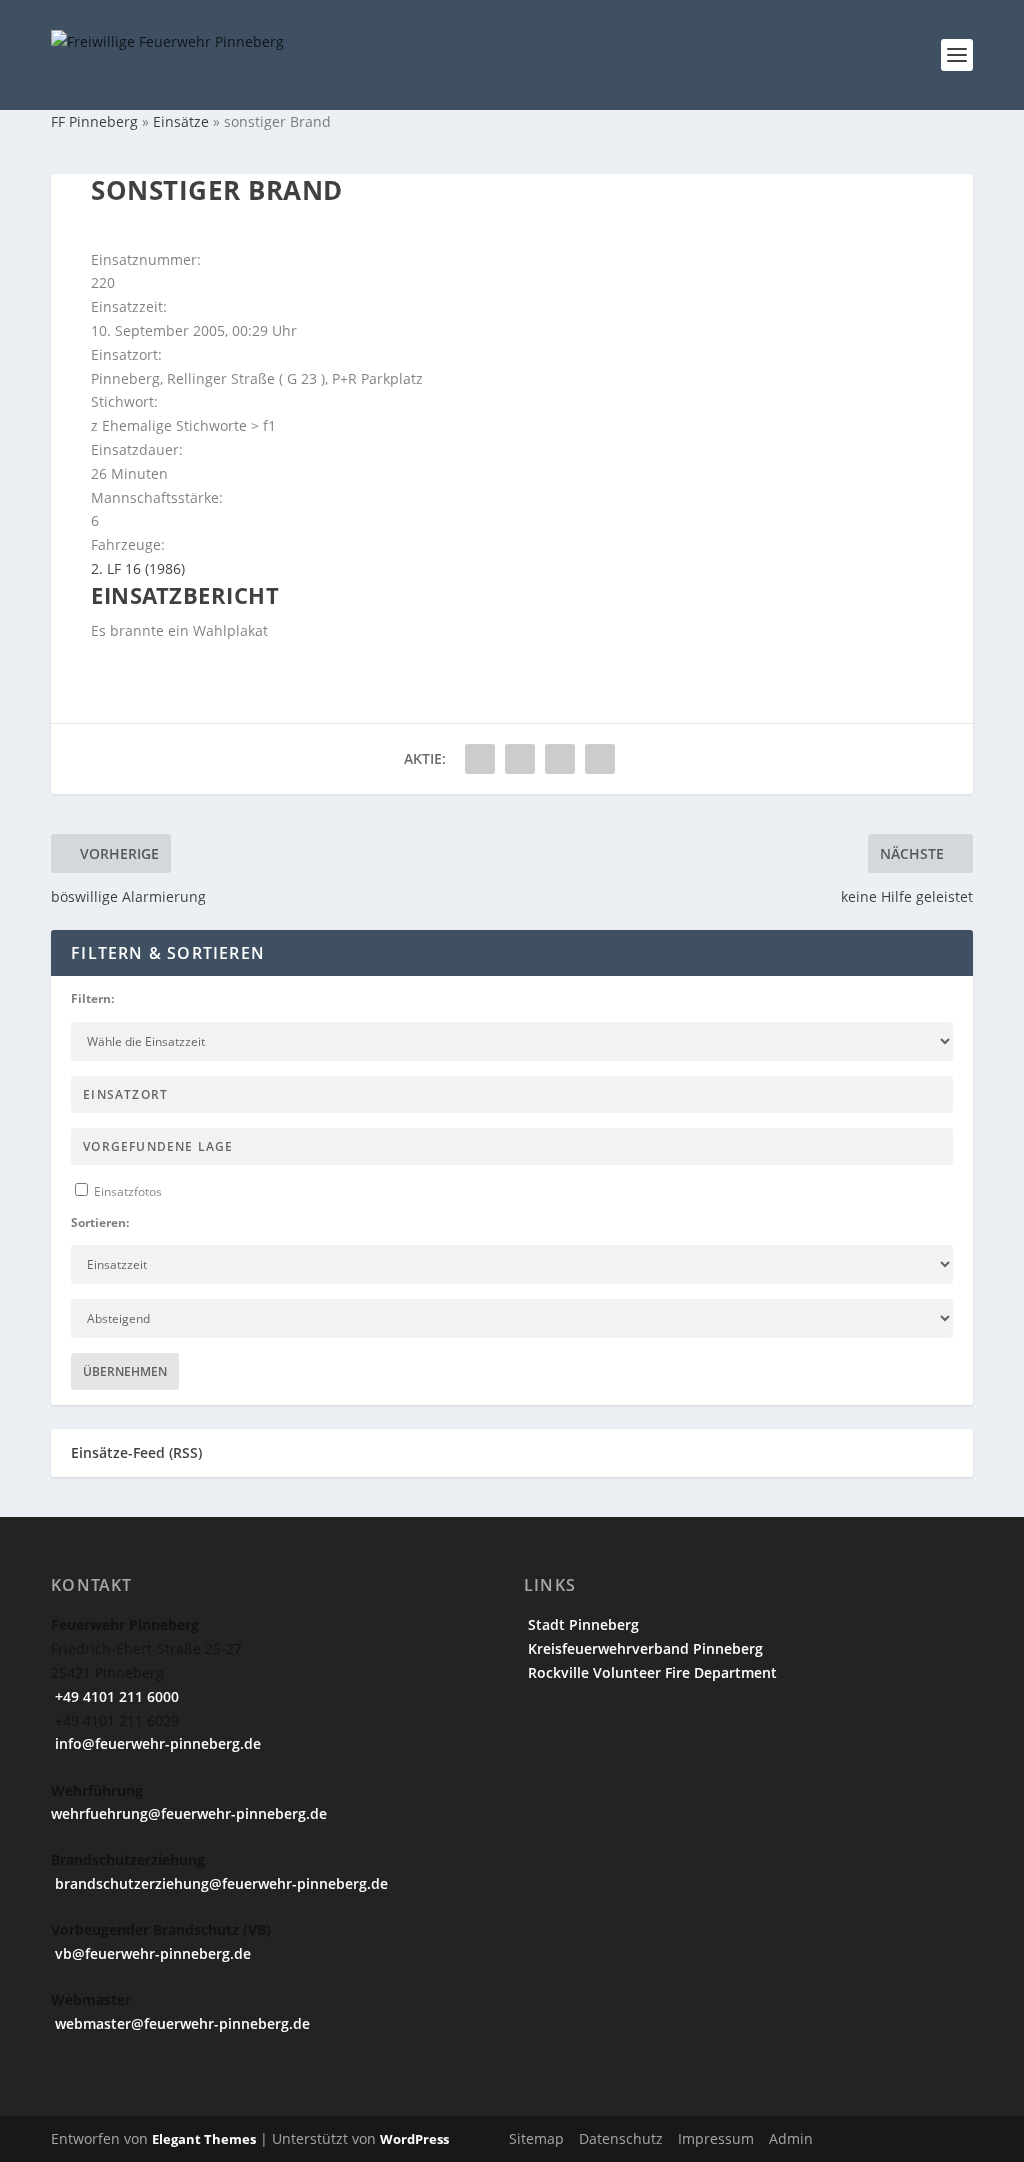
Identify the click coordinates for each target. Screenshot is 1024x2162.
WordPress (414, 2139)
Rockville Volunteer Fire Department (650, 1672)
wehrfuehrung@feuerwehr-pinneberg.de (189, 1813)
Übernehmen (125, 1371)
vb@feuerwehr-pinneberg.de (151, 1953)
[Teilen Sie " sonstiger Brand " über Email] (560, 759)
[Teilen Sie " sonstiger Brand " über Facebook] (480, 759)
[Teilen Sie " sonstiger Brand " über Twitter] (520, 759)
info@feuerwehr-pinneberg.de (156, 1743)
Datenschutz (621, 2138)
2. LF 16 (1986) (138, 568)
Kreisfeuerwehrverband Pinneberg (643, 1648)
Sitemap (536, 2138)
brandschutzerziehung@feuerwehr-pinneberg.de (219, 1883)
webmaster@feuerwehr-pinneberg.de (180, 2023)
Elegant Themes (204, 2139)
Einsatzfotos (126, 1191)
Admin (791, 2138)
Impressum (716, 2138)
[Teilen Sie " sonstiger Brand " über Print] (600, 759)
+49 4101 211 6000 (115, 1696)
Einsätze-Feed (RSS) (136, 1452)
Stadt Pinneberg (581, 1624)
